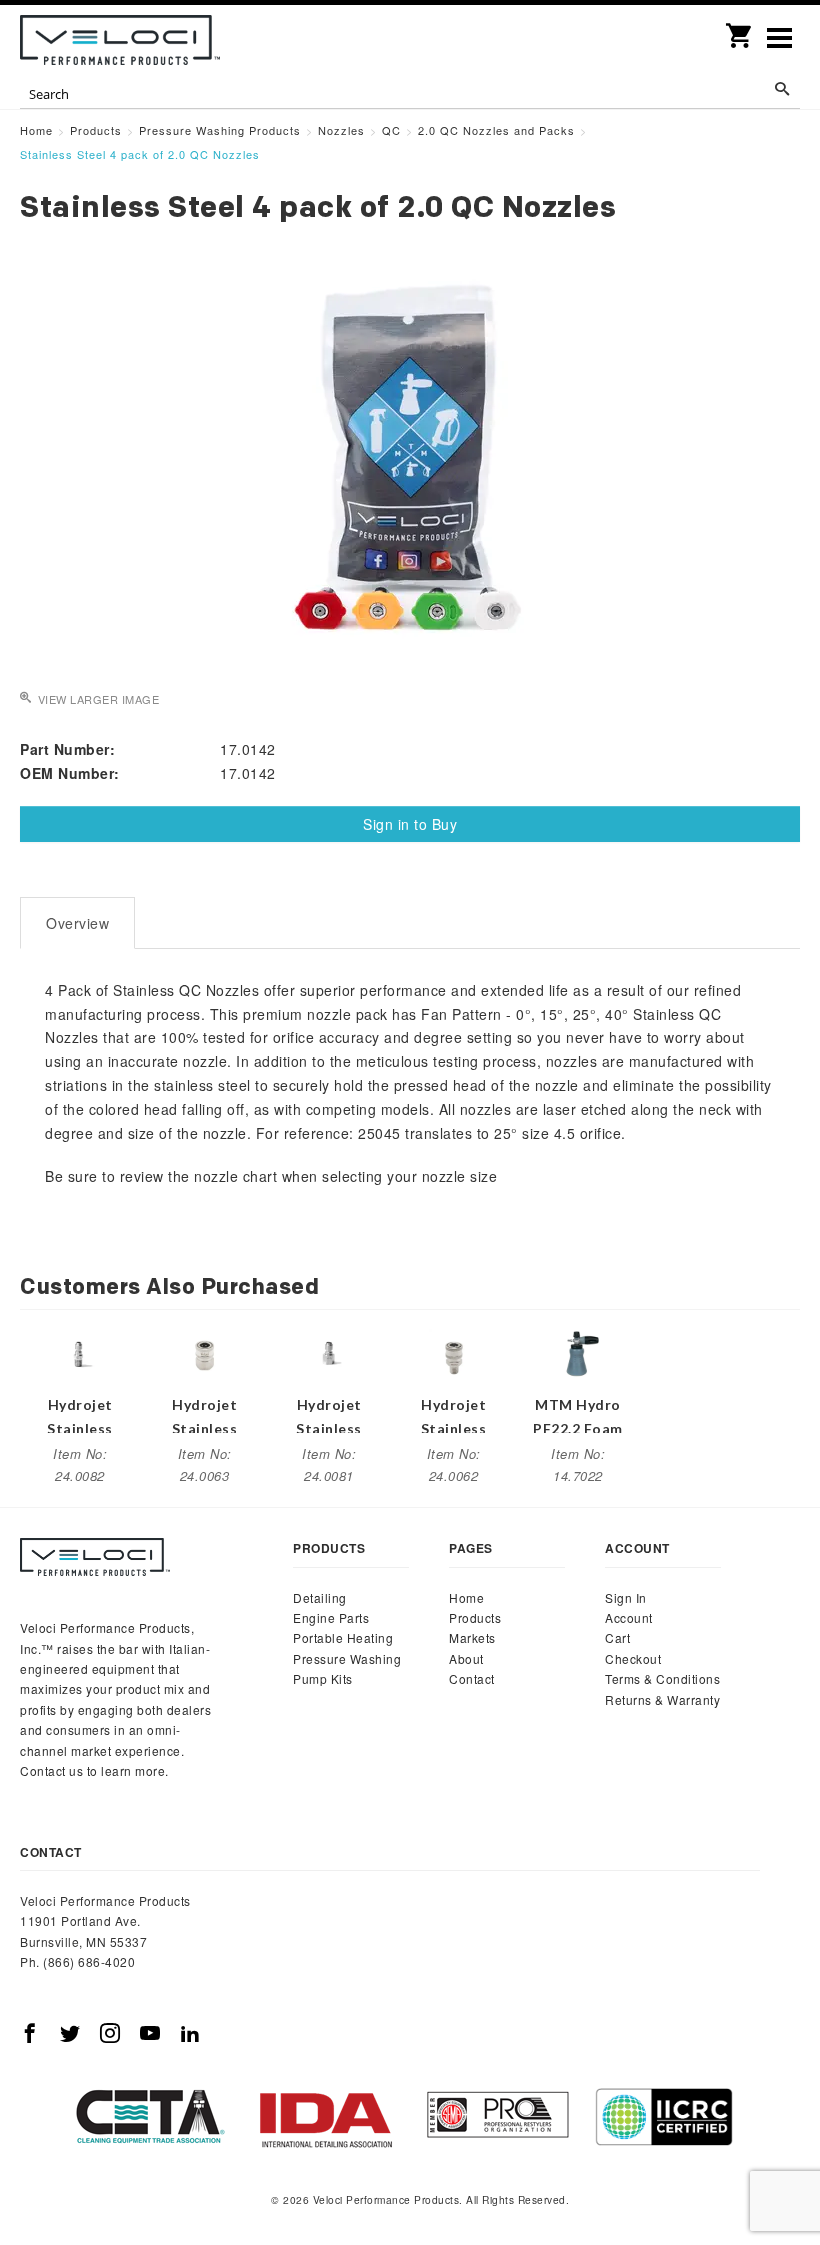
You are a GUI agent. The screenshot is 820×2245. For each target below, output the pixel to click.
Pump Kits (323, 1678)
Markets (472, 1637)
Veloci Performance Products (120, 40)
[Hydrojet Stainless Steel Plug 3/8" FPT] (329, 1352)
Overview (77, 923)
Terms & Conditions (662, 1678)
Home (466, 1597)
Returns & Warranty (662, 1699)
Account (629, 1617)
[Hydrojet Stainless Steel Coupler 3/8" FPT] (205, 1352)
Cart (617, 1637)
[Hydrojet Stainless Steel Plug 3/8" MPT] (80, 1352)
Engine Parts (331, 1617)
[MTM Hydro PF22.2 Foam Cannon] (578, 1352)
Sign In (626, 1597)
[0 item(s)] (740, 29)
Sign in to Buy (410, 824)
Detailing (320, 1597)
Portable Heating (343, 1637)
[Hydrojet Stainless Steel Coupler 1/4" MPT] (454, 1352)
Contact (472, 1678)
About (466, 1658)
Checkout (633, 1658)
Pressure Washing (347, 1658)
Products (475, 1617)
